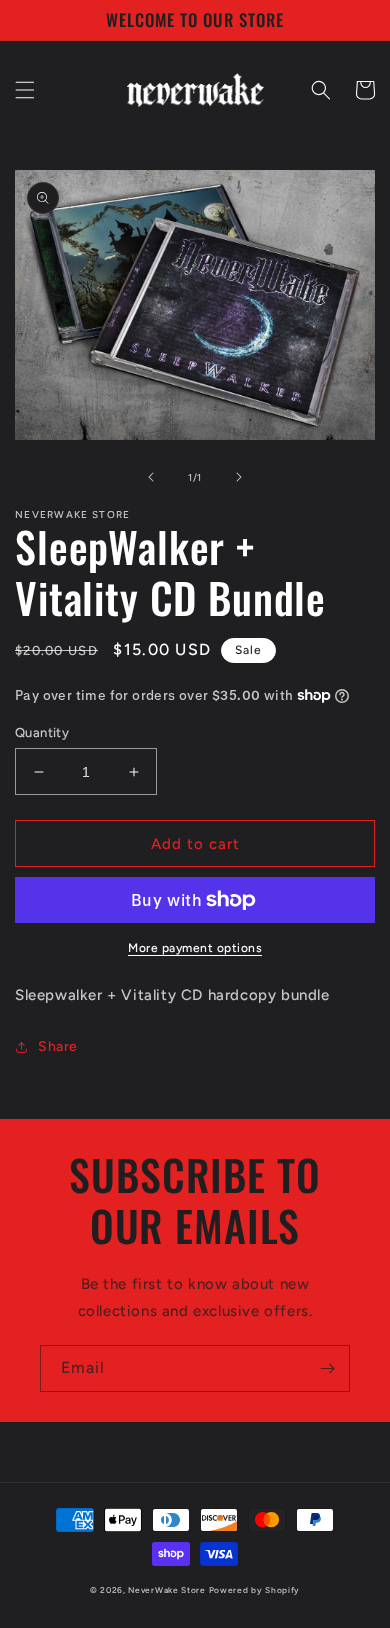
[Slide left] (151, 477)
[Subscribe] (327, 1368)
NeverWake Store (167, 1590)
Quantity (42, 732)
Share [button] (58, 1046)
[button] (25, 90)
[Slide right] (239, 477)
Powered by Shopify (255, 1590)
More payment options (195, 948)
